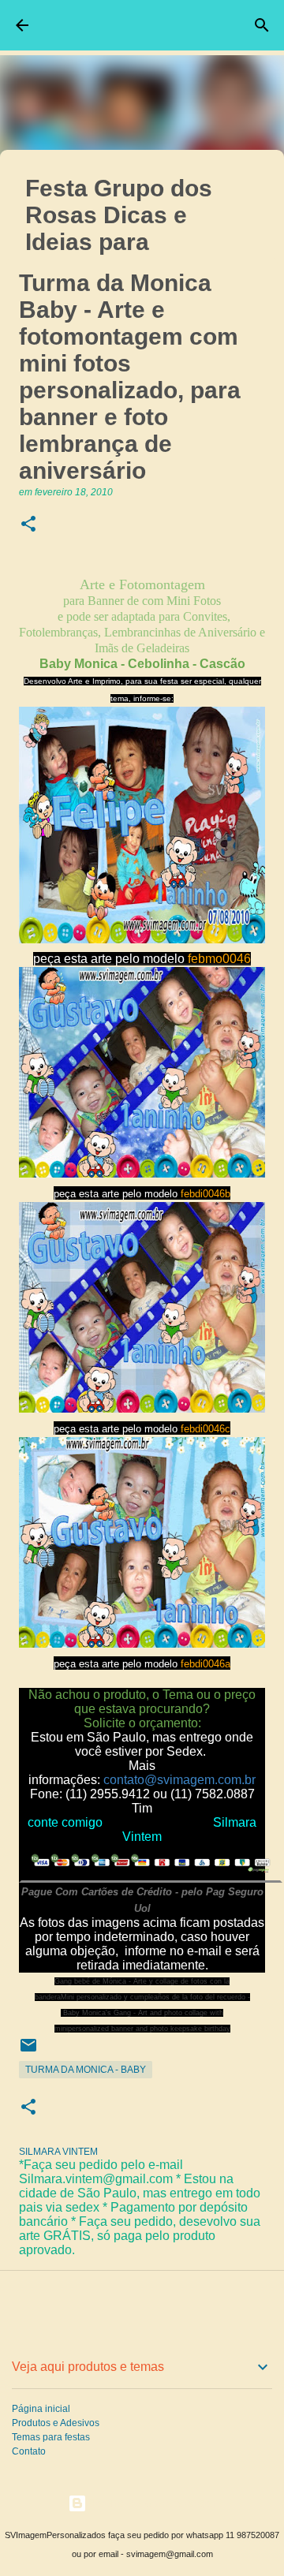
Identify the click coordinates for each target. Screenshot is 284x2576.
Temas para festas (51, 2437)
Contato (29, 2451)
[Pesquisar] (262, 25)
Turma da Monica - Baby (86, 2070)
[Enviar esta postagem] (28, 2051)
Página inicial (41, 2409)
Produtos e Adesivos (56, 2423)
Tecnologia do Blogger (151, 2503)
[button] (28, 525)
